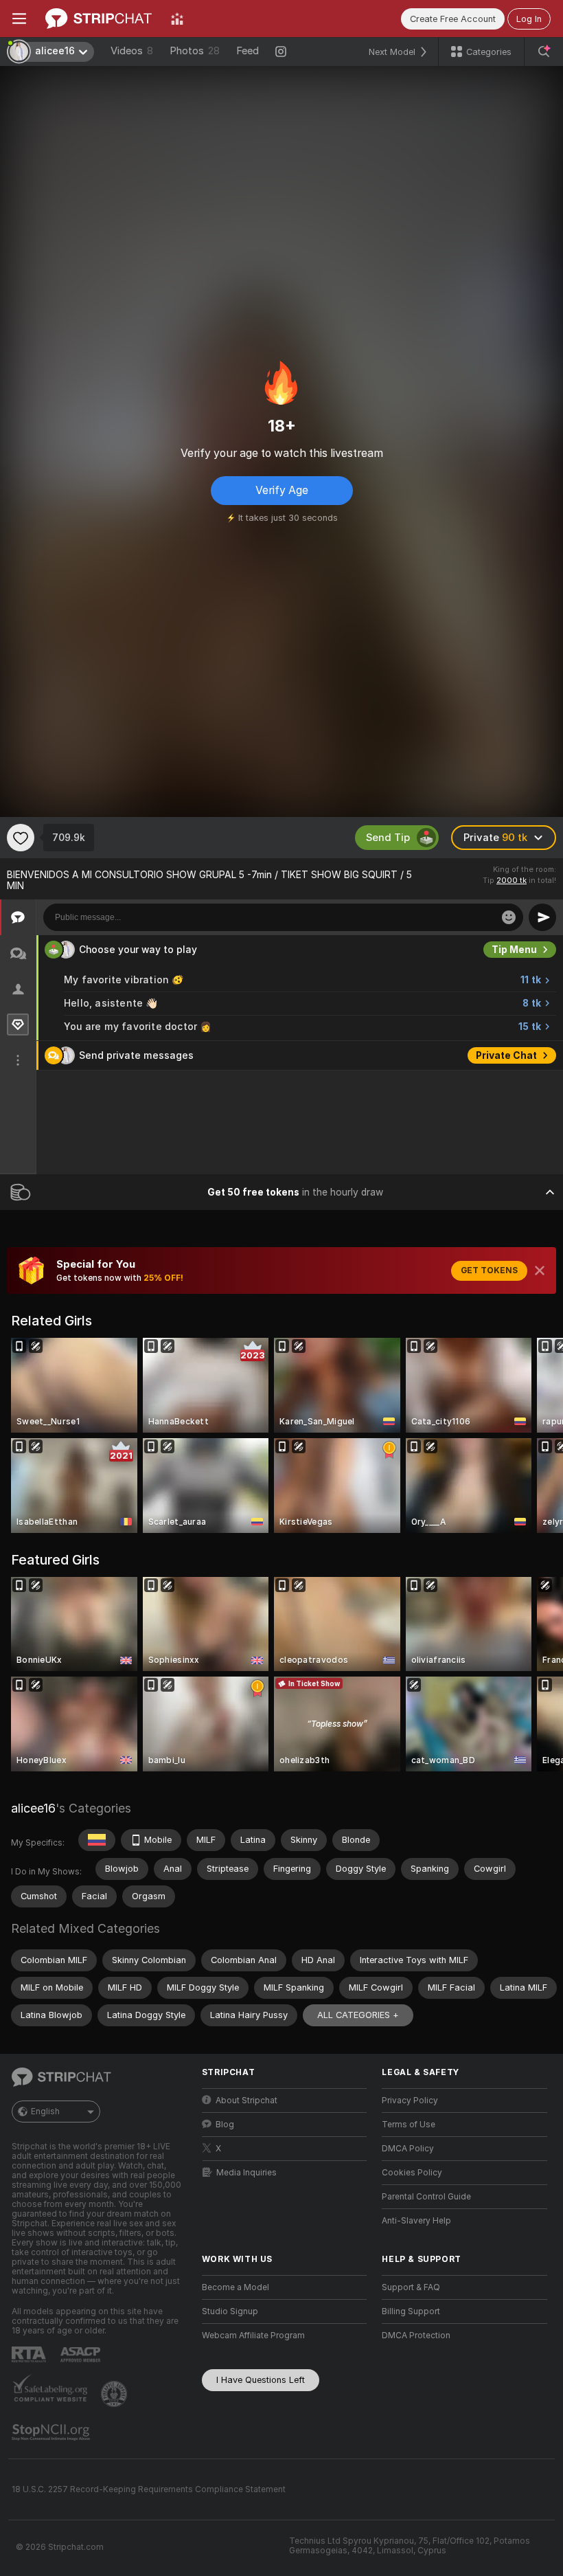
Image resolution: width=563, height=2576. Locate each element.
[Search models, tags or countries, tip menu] (544, 52)
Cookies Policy (412, 2173)
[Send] (542, 917)
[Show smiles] (509, 917)
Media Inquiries (246, 2173)
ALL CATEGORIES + (358, 2015)
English (45, 2112)
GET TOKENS (489, 1270)
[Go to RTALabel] (30, 2354)
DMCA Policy (408, 2149)
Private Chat (506, 1055)
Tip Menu (514, 950)
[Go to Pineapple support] (115, 2394)
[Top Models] (177, 19)
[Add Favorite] (21, 838)
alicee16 (33, 1808)
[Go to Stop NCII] (52, 2432)
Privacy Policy (410, 2101)
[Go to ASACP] (82, 2355)
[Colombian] (97, 1840)
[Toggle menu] (19, 19)
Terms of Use (409, 2125)
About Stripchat (246, 2101)
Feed (248, 51)
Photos (195, 51)
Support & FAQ (411, 2287)
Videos (132, 51)
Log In (529, 19)
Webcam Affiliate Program (253, 2336)
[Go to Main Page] (99, 19)
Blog (225, 2125)
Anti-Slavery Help (416, 2221)
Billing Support (411, 2311)
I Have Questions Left (261, 2380)
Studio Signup (230, 2311)
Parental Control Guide (426, 2197)
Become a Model (235, 2287)
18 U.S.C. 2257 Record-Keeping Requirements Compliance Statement (149, 2489)
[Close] (540, 1270)
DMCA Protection (416, 2336)
